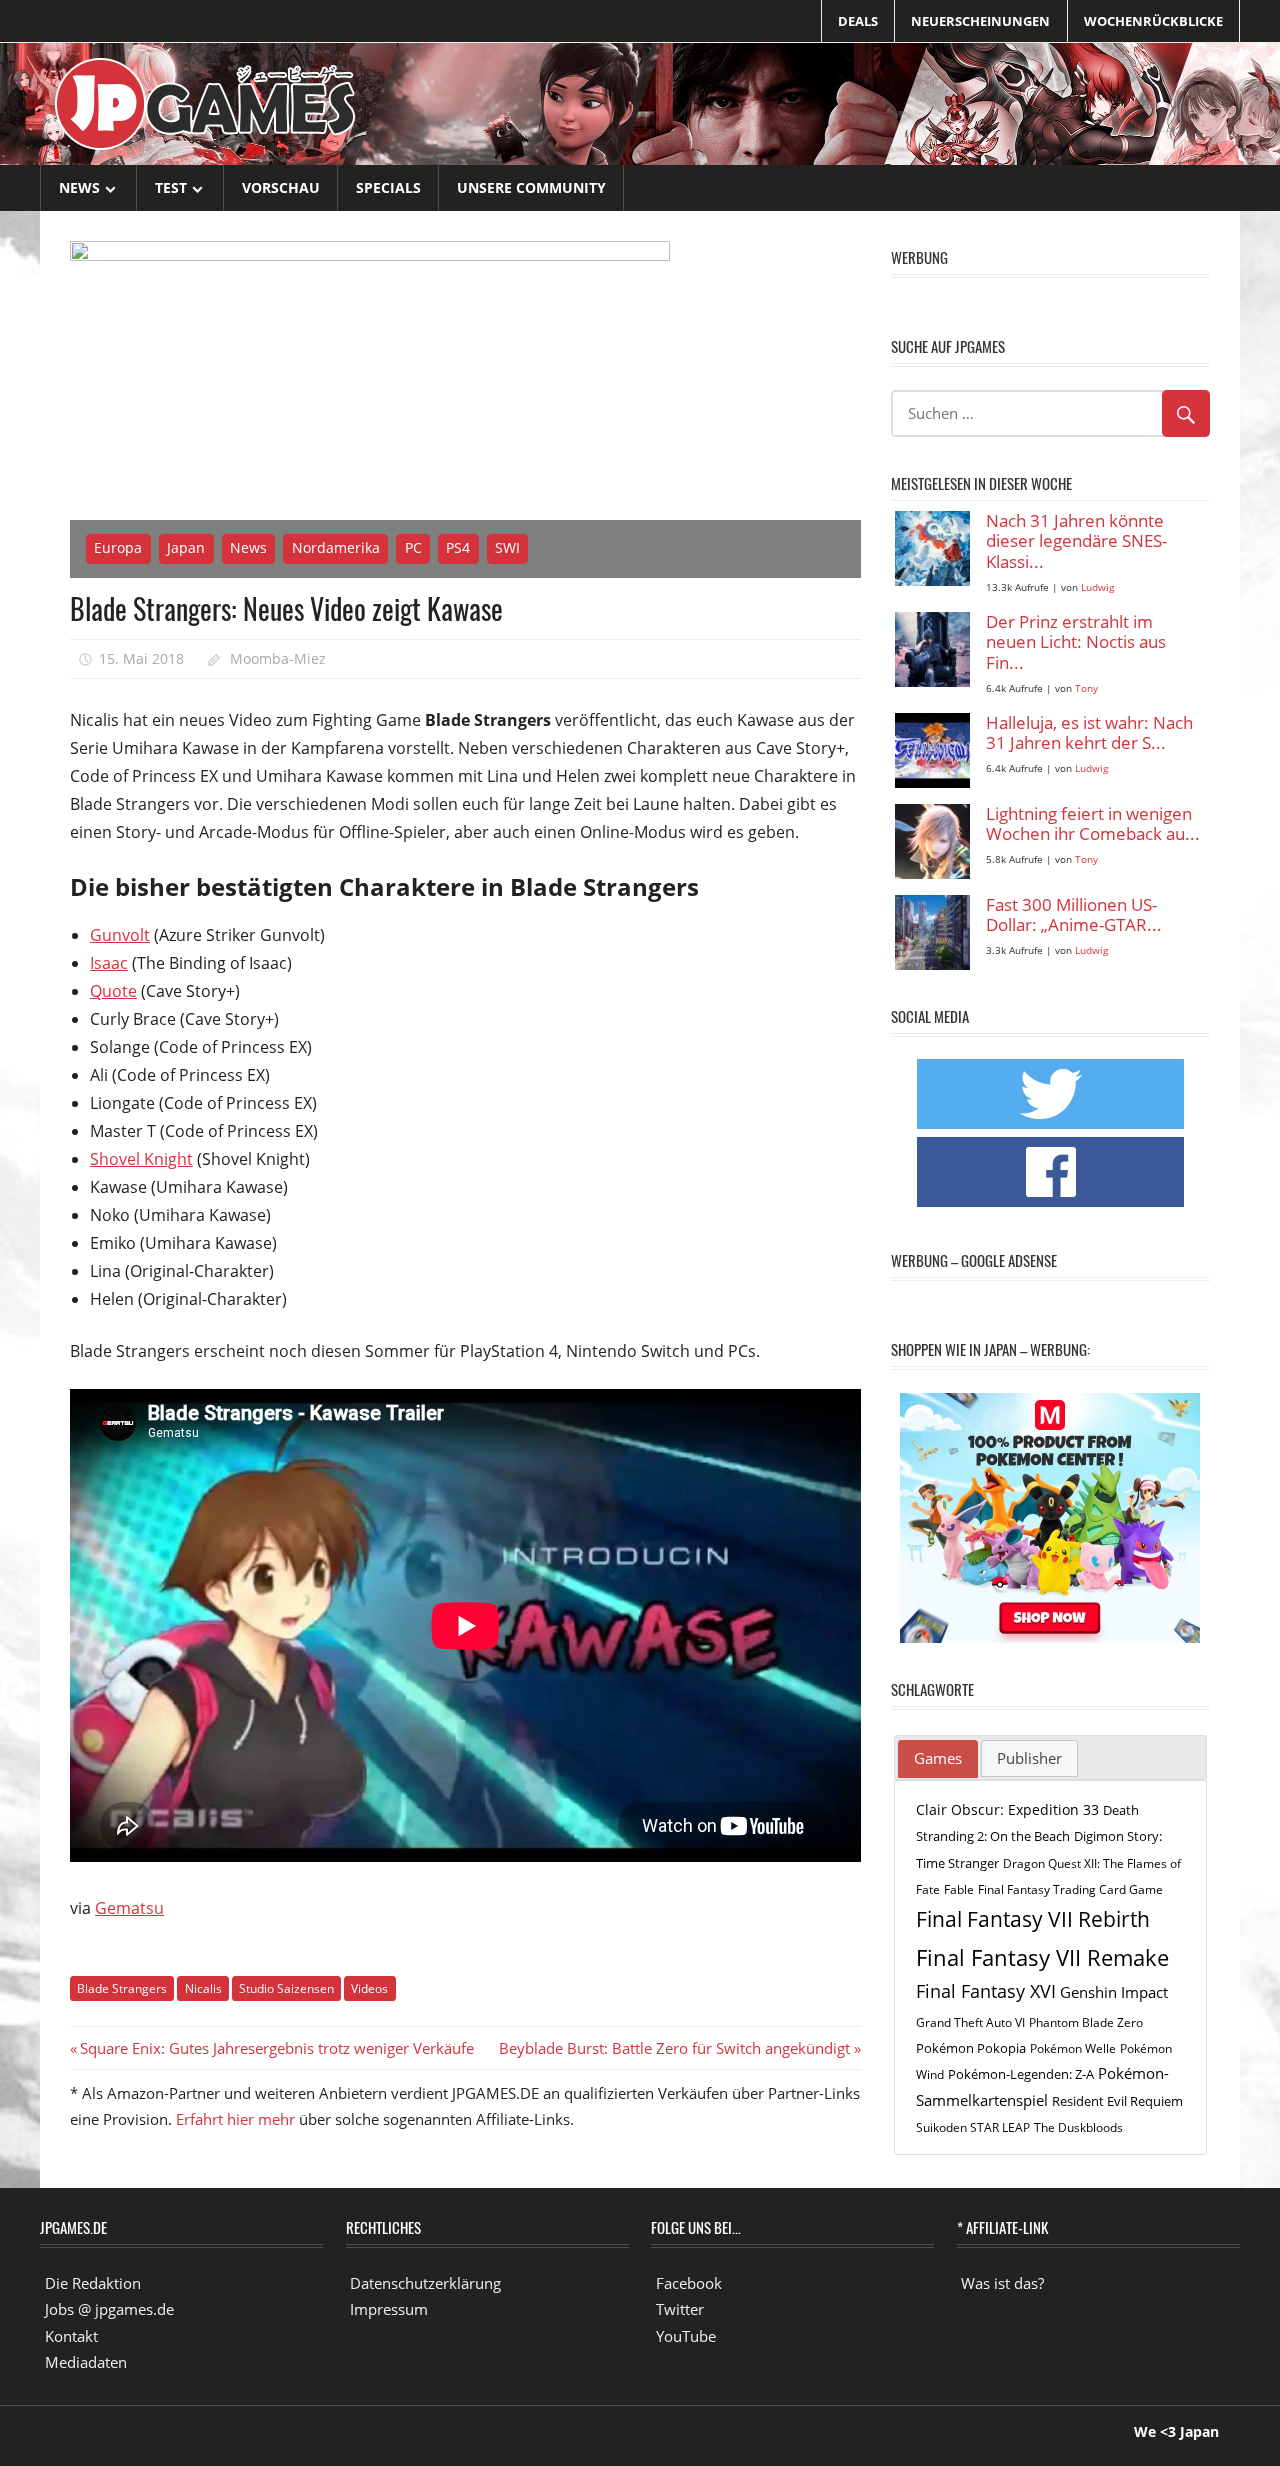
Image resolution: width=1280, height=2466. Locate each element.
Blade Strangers (122, 1988)
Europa (118, 547)
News (79, 187)
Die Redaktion (93, 2283)
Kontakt (71, 2336)
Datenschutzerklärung (425, 2283)
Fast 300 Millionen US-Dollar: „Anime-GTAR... (1074, 915)
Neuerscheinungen (980, 21)
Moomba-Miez (278, 658)
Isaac (109, 963)
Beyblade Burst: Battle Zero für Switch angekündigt (674, 2048)
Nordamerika (336, 547)
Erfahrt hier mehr (235, 2119)
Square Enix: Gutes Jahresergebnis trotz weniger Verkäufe (276, 2048)
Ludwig (1097, 587)
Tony (1086, 688)
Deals (858, 21)
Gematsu (129, 1908)
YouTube (686, 2336)
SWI (507, 547)
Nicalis (203, 1988)
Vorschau (281, 187)
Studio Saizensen (286, 1988)
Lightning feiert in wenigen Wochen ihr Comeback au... (1093, 824)
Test (171, 187)
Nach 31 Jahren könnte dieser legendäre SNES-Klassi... (1076, 542)
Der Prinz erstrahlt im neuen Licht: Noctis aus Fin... (1076, 643)
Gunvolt (120, 935)
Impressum (389, 2309)
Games (938, 1758)
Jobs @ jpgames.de (109, 2309)
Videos (369, 1988)
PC (413, 547)
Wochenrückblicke (1153, 21)
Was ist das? (1002, 2283)
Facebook (689, 2283)
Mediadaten (86, 2362)
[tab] (938, 1759)
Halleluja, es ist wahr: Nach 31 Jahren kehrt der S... (1089, 733)
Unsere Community (531, 187)
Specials (388, 187)
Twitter (680, 2309)
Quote (113, 991)
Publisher (1029, 1758)
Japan (186, 547)
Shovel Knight (141, 1159)
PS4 (458, 547)
